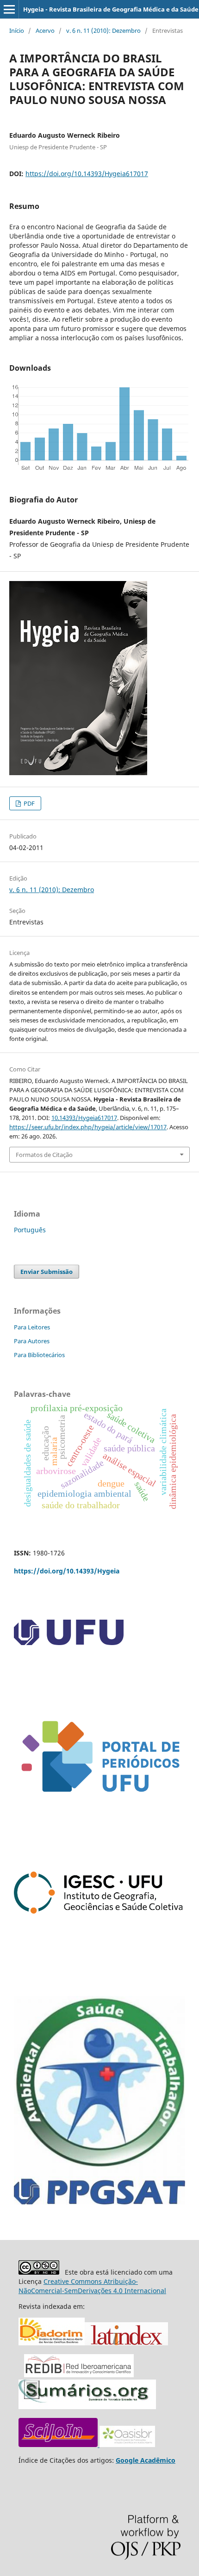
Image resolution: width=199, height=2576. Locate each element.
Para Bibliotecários (39, 1355)
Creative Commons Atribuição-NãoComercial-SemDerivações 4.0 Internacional (92, 2286)
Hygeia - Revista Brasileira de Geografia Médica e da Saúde (111, 9)
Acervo (45, 31)
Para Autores (32, 1341)
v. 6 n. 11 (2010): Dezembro (103, 31)
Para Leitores (32, 1327)
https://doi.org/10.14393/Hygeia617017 (87, 174)
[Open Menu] (9, 9)
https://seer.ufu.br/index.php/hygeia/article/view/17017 (88, 1127)
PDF (28, 803)
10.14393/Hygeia (67, 1571)
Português (30, 1230)
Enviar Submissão (47, 1272)
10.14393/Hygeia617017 (84, 1118)
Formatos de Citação (44, 1155)
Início (17, 31)
